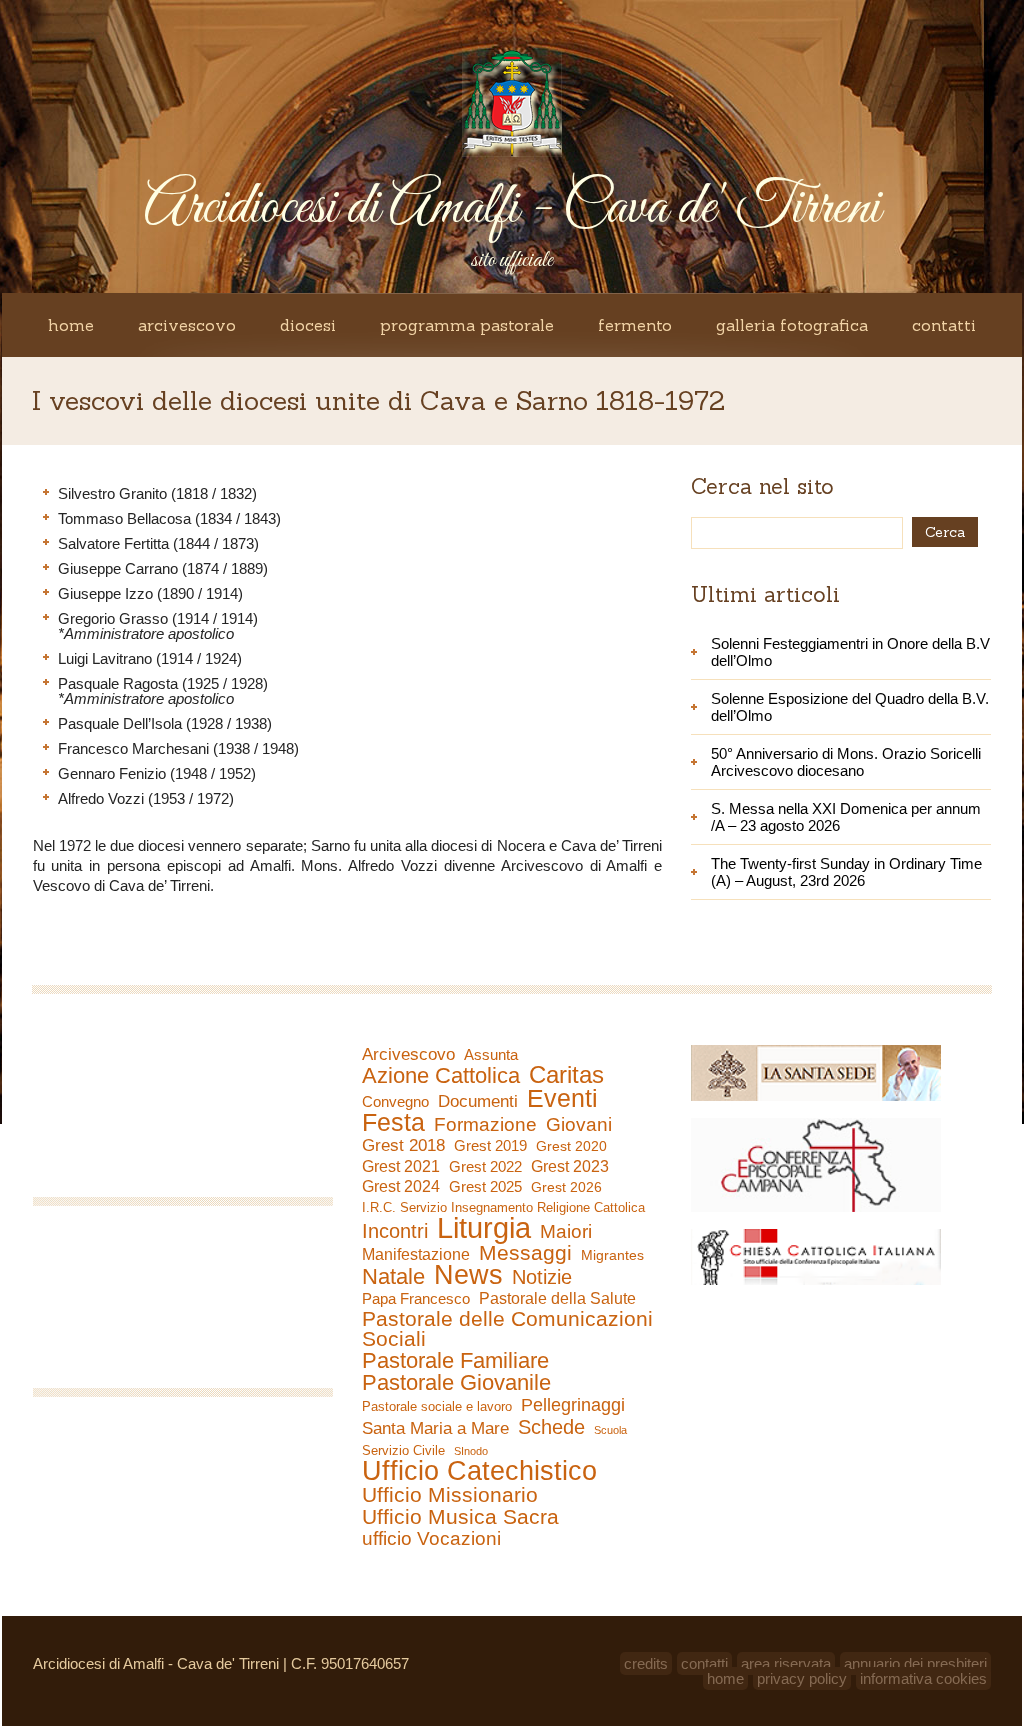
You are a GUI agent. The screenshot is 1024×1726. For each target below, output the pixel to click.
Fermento (635, 325)
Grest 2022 (485, 1166)
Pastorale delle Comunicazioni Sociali (507, 1329)
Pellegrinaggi (573, 1405)
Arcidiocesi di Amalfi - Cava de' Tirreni (512, 208)
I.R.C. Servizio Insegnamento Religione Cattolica (503, 1207)
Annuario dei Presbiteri (915, 1663)
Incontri (395, 1231)
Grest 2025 (485, 1187)
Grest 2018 (403, 1145)
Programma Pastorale (467, 325)
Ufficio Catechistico (479, 1471)
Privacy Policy (802, 1678)
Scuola (610, 1430)
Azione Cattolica (441, 1076)
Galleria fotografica (792, 325)
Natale (393, 1277)
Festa (393, 1122)
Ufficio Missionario (450, 1495)
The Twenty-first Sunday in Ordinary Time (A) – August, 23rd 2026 (846, 872)
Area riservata (786, 1663)
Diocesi (308, 325)
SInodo (471, 1451)
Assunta (491, 1054)
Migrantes (612, 1255)
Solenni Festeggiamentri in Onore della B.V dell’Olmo (850, 652)
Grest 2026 (566, 1187)
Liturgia (484, 1228)
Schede (551, 1427)
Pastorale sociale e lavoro (437, 1406)
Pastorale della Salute (557, 1298)
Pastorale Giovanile (456, 1383)
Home (71, 325)
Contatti (944, 325)
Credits (646, 1663)
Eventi (562, 1098)
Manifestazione (416, 1254)
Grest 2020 (571, 1146)
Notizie (542, 1277)
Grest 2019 (490, 1145)
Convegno (395, 1102)
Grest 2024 (401, 1186)
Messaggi (525, 1253)
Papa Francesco (416, 1298)
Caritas (566, 1075)
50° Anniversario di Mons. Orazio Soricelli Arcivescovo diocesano (846, 762)
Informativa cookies (923, 1678)
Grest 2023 (570, 1166)
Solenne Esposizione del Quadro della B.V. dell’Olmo (850, 707)
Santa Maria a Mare (435, 1428)
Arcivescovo (187, 325)
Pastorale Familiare (455, 1361)
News (468, 1275)
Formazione (485, 1125)
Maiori (566, 1232)
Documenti (478, 1101)
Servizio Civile (403, 1450)
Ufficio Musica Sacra (460, 1517)
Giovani (579, 1125)
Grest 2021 (401, 1166)
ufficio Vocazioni (431, 1539)
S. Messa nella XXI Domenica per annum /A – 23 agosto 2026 (846, 817)
